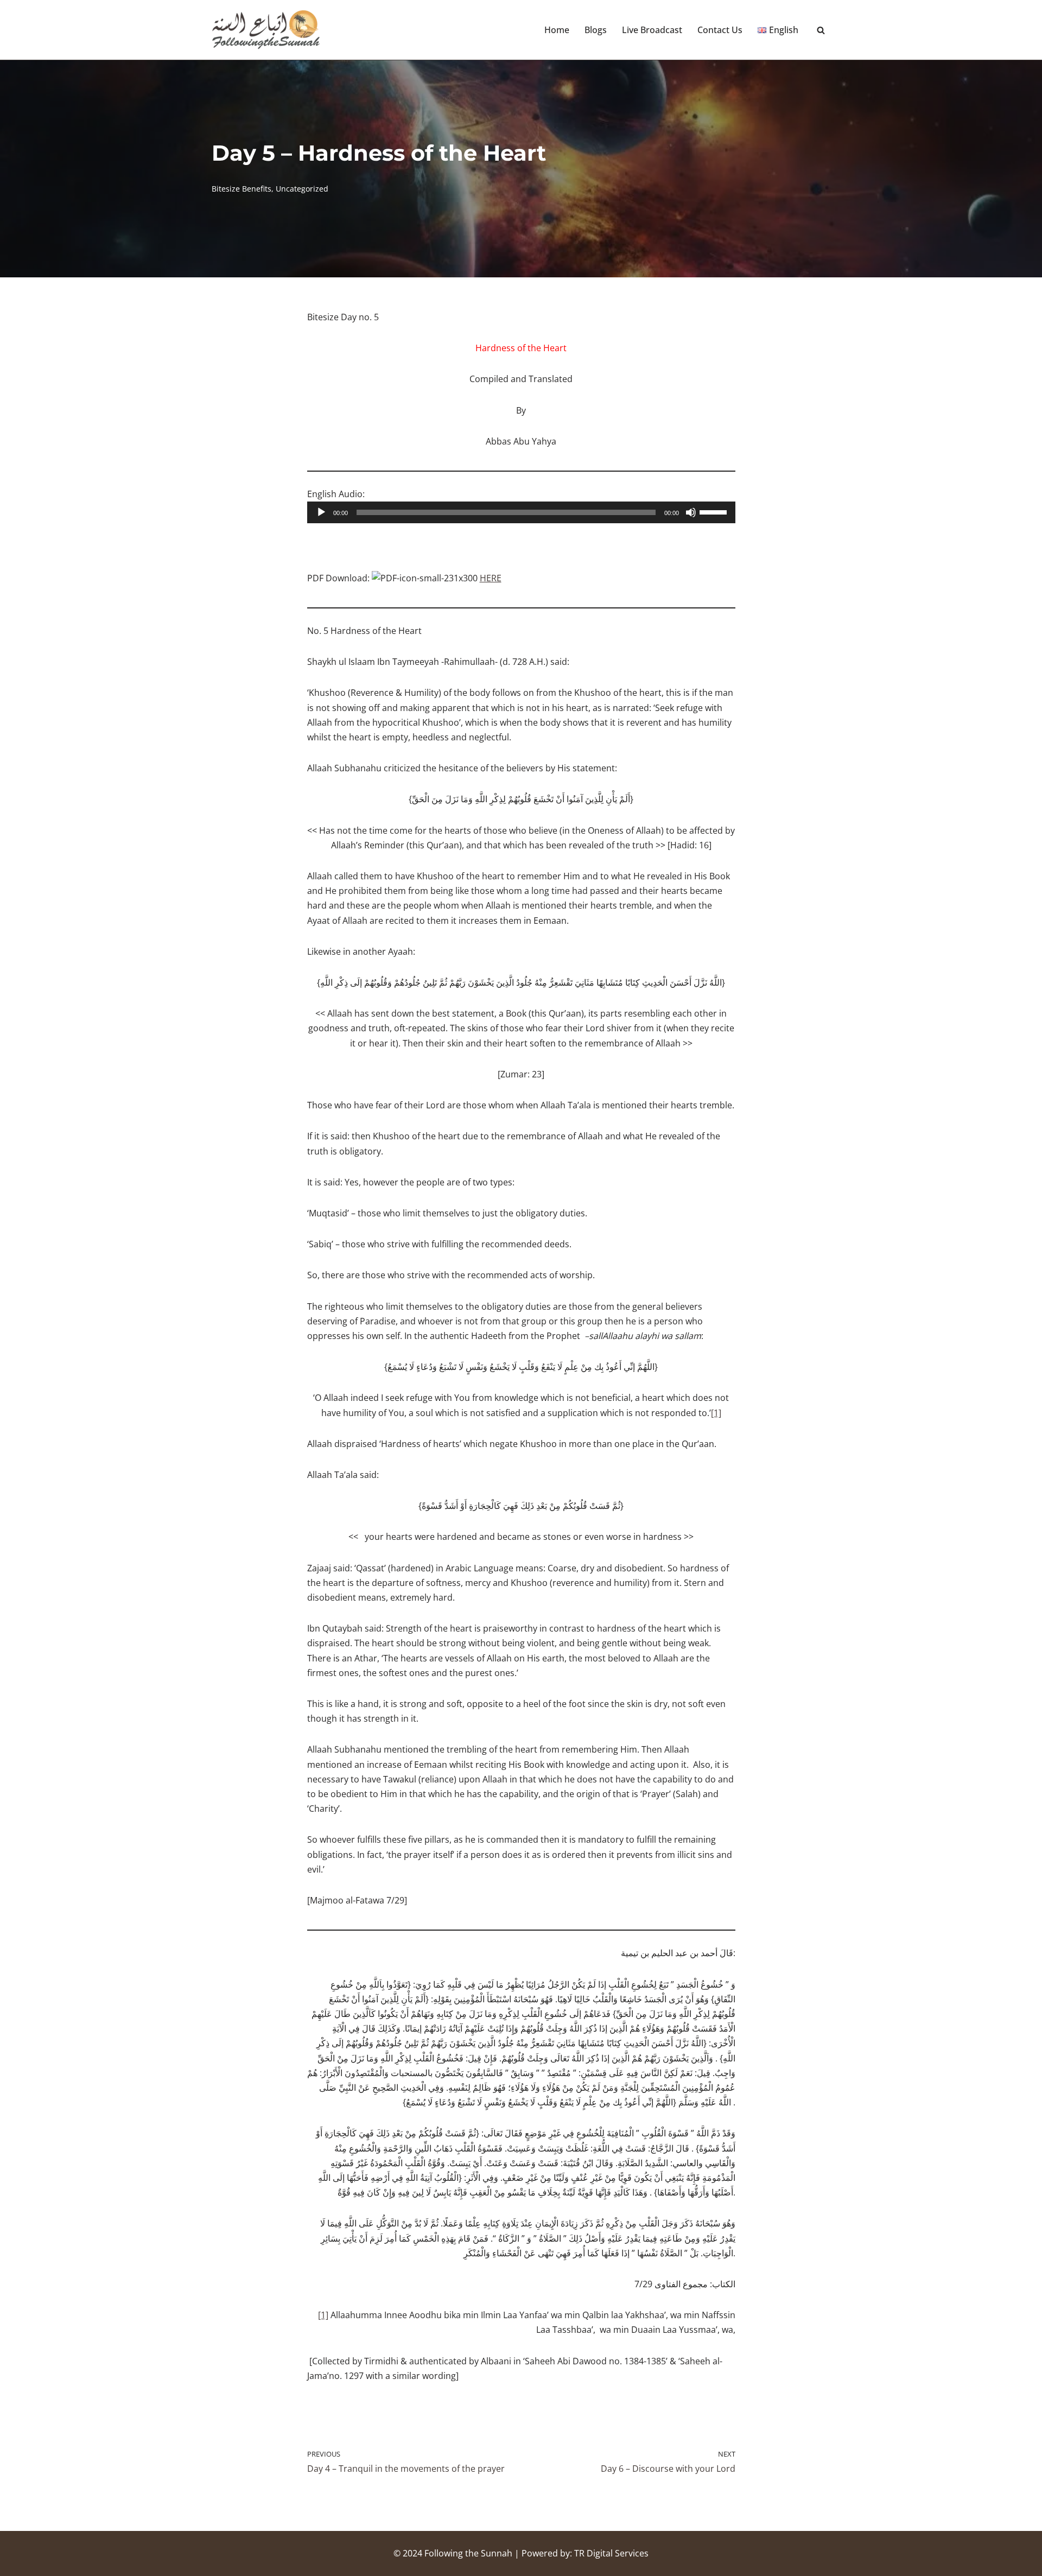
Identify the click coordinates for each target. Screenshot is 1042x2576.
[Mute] (691, 512)
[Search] (821, 30)
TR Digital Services (611, 2553)
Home (557, 30)
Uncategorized (302, 189)
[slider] (715, 511)
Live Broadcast (652, 30)
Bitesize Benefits (242, 189)
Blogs (596, 30)
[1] (716, 1413)
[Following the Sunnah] (266, 30)
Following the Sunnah (468, 2553)
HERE (491, 578)
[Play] (321, 512)
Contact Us (720, 30)
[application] (521, 512)
